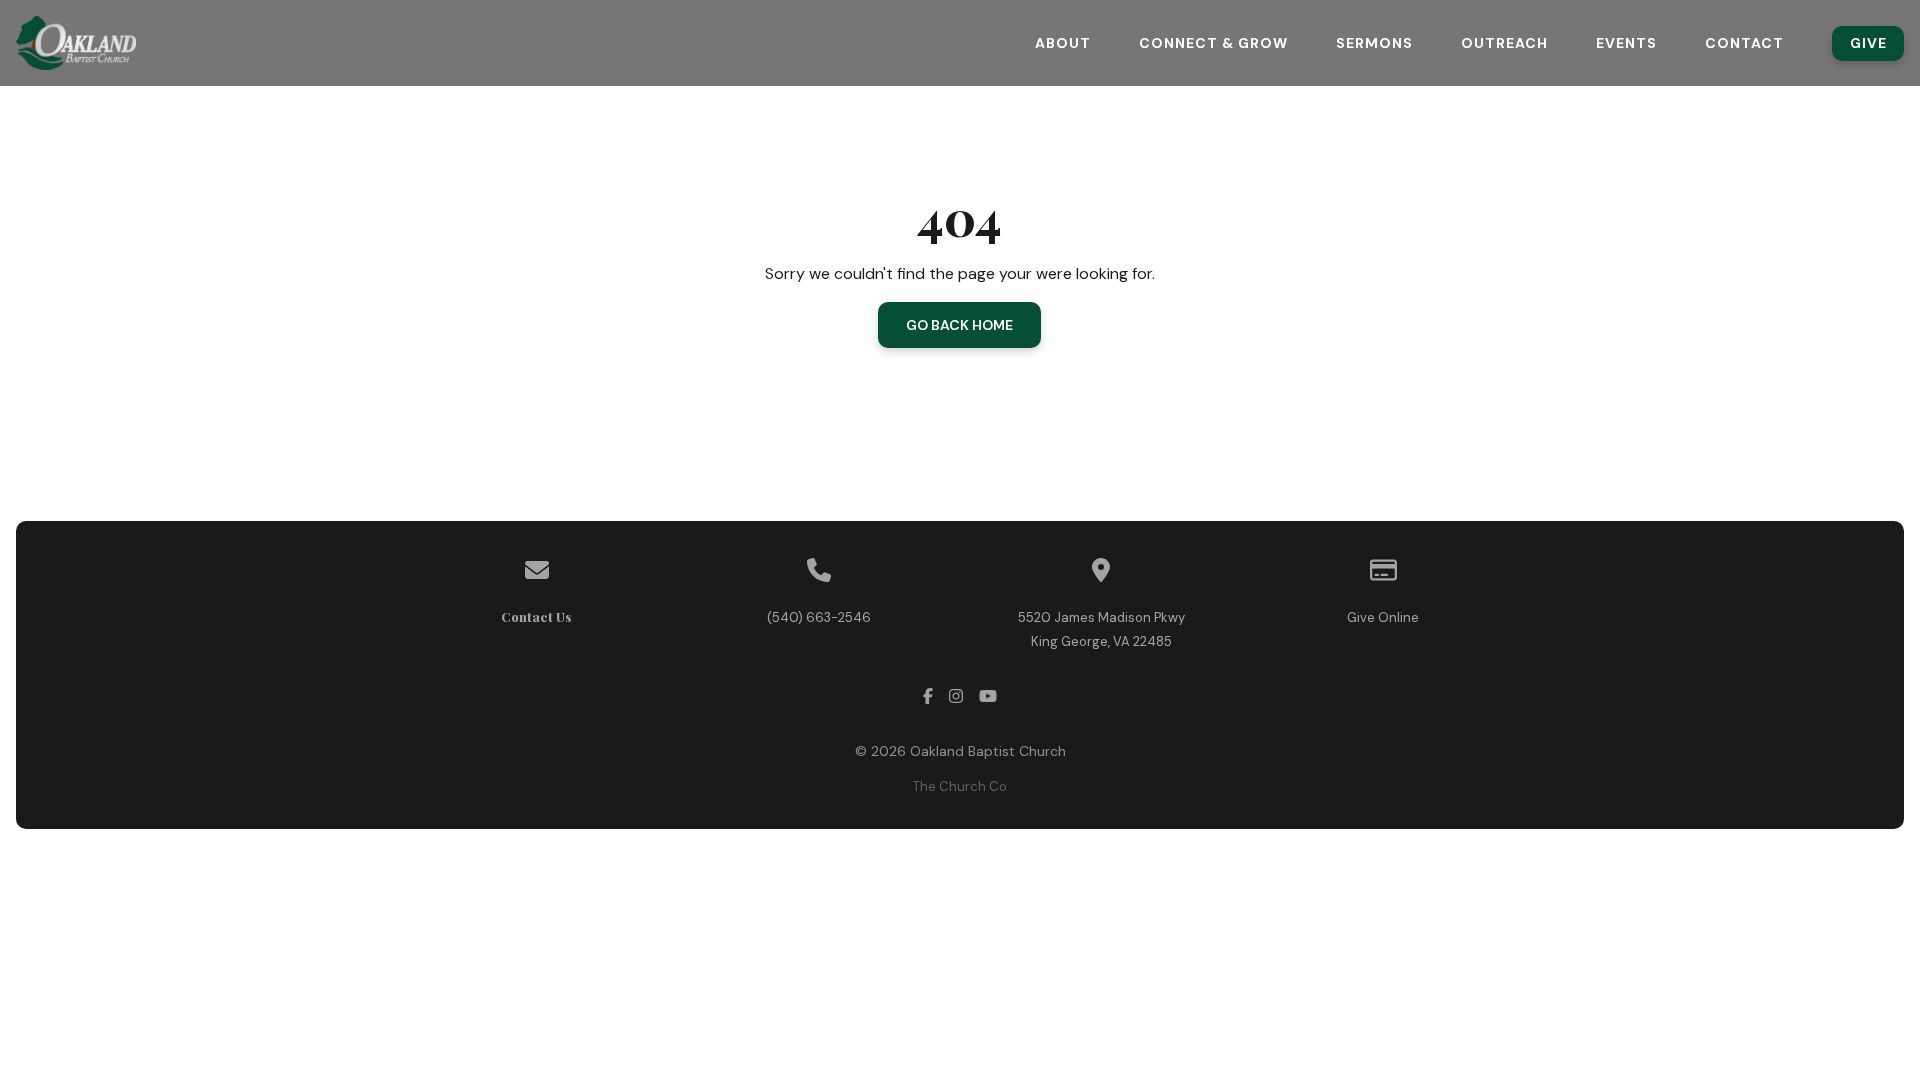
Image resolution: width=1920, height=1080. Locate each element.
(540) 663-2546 (819, 617)
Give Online (1383, 617)
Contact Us (536, 616)
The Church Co (960, 786)
